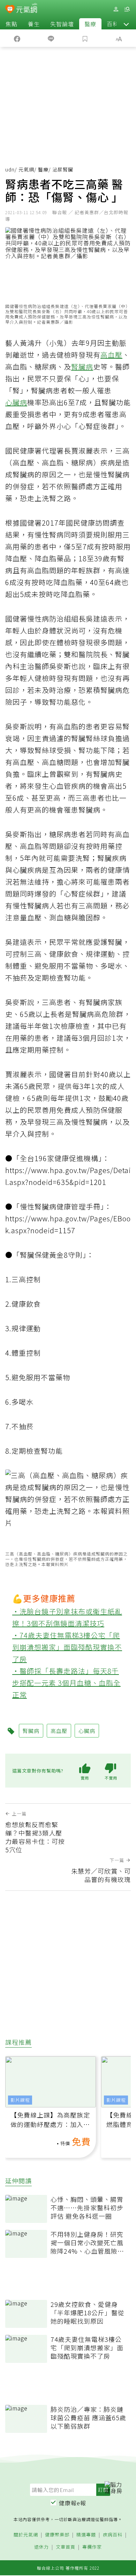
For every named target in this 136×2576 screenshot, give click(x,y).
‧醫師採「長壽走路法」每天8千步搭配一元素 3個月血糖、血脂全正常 (66, 1683)
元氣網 (26, 169)
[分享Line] (51, 38)
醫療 (90, 24)
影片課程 (20, 2100)
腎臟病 (82, 367)
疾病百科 (113, 2535)
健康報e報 (73, 2503)
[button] (126, 24)
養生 (34, 24)
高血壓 (111, 355)
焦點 (12, 24)
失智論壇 (62, 24)
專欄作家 (92, 2547)
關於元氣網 (26, 2535)
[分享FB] (17, 38)
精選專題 (86, 2535)
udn (10, 169)
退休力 (41, 2547)
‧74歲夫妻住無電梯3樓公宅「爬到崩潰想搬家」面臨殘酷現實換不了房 (67, 1647)
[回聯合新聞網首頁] (10, 10)
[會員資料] (116, 9)
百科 (113, 24)
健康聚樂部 (57, 2535)
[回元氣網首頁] (27, 9)
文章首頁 (66, 2547)
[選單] (127, 9)
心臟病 (16, 402)
